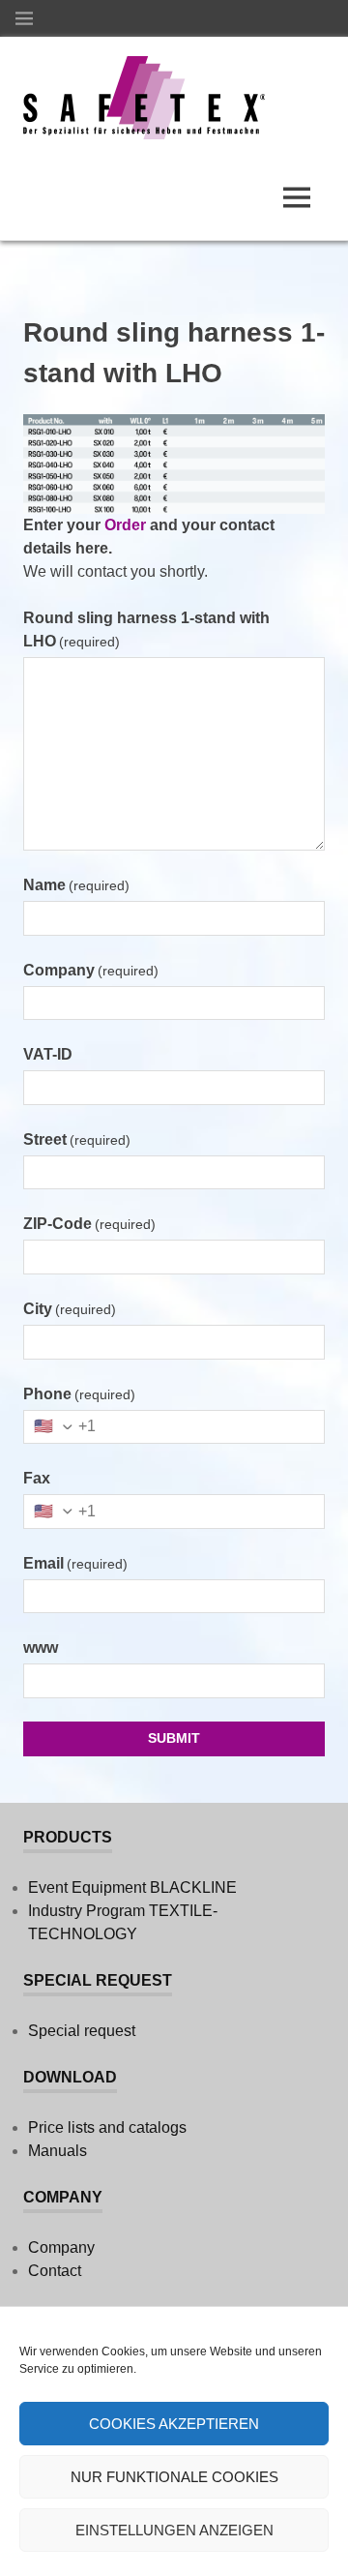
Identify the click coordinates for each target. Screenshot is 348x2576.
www (41, 1647)
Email (75, 1563)
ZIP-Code (89, 1224)
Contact (55, 2271)
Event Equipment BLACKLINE (132, 1887)
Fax (37, 1478)
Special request (82, 2031)
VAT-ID (48, 1054)
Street (77, 1139)
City (70, 1309)
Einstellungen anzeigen (174, 2530)
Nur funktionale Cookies (174, 2477)
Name (76, 885)
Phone (79, 1394)
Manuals (58, 2151)
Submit (174, 1738)
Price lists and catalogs (107, 2127)
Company (91, 970)
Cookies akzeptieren (174, 2424)
